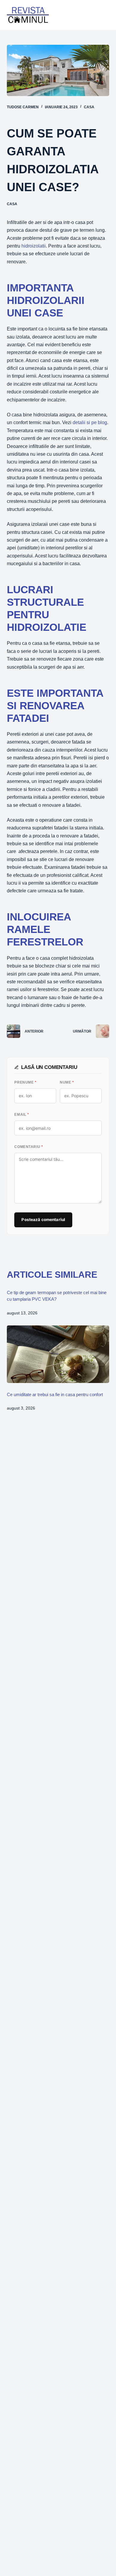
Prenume (25, 1082)
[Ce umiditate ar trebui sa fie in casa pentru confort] (58, 1354)
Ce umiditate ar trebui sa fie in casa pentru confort (55, 1394)
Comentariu (29, 1147)
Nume (67, 1082)
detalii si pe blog (90, 422)
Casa (89, 107)
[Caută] (89, 15)
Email (22, 1115)
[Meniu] (105, 15)
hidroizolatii (34, 246)
